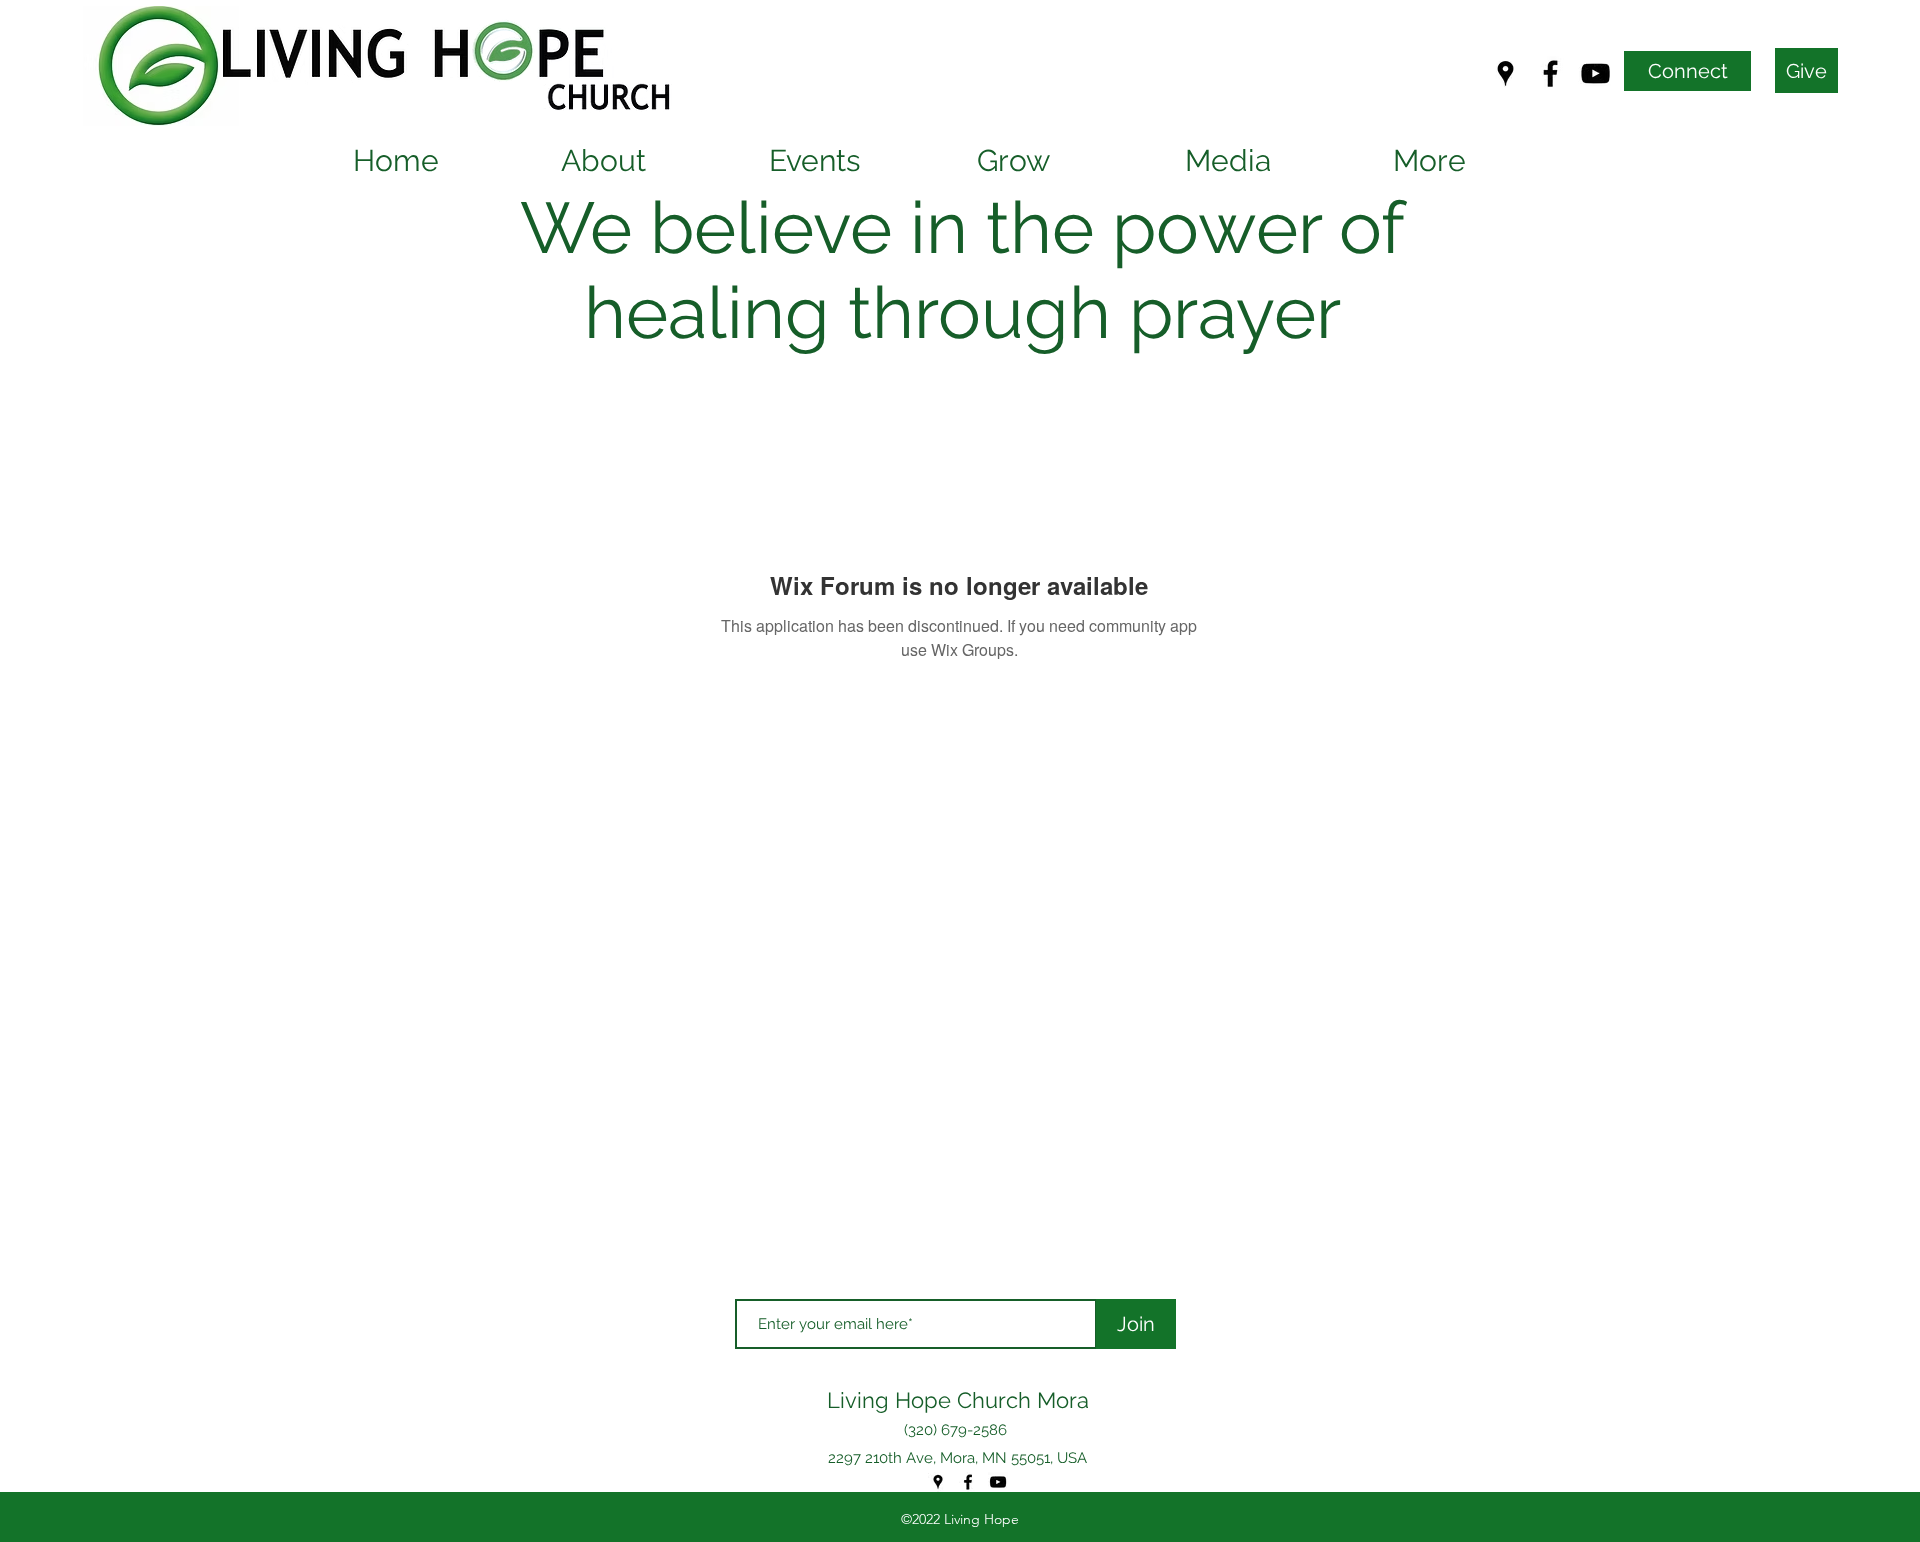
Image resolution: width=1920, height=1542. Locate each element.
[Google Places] (1505, 73)
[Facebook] (1550, 73)
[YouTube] (1595, 73)
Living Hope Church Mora (958, 1400)
